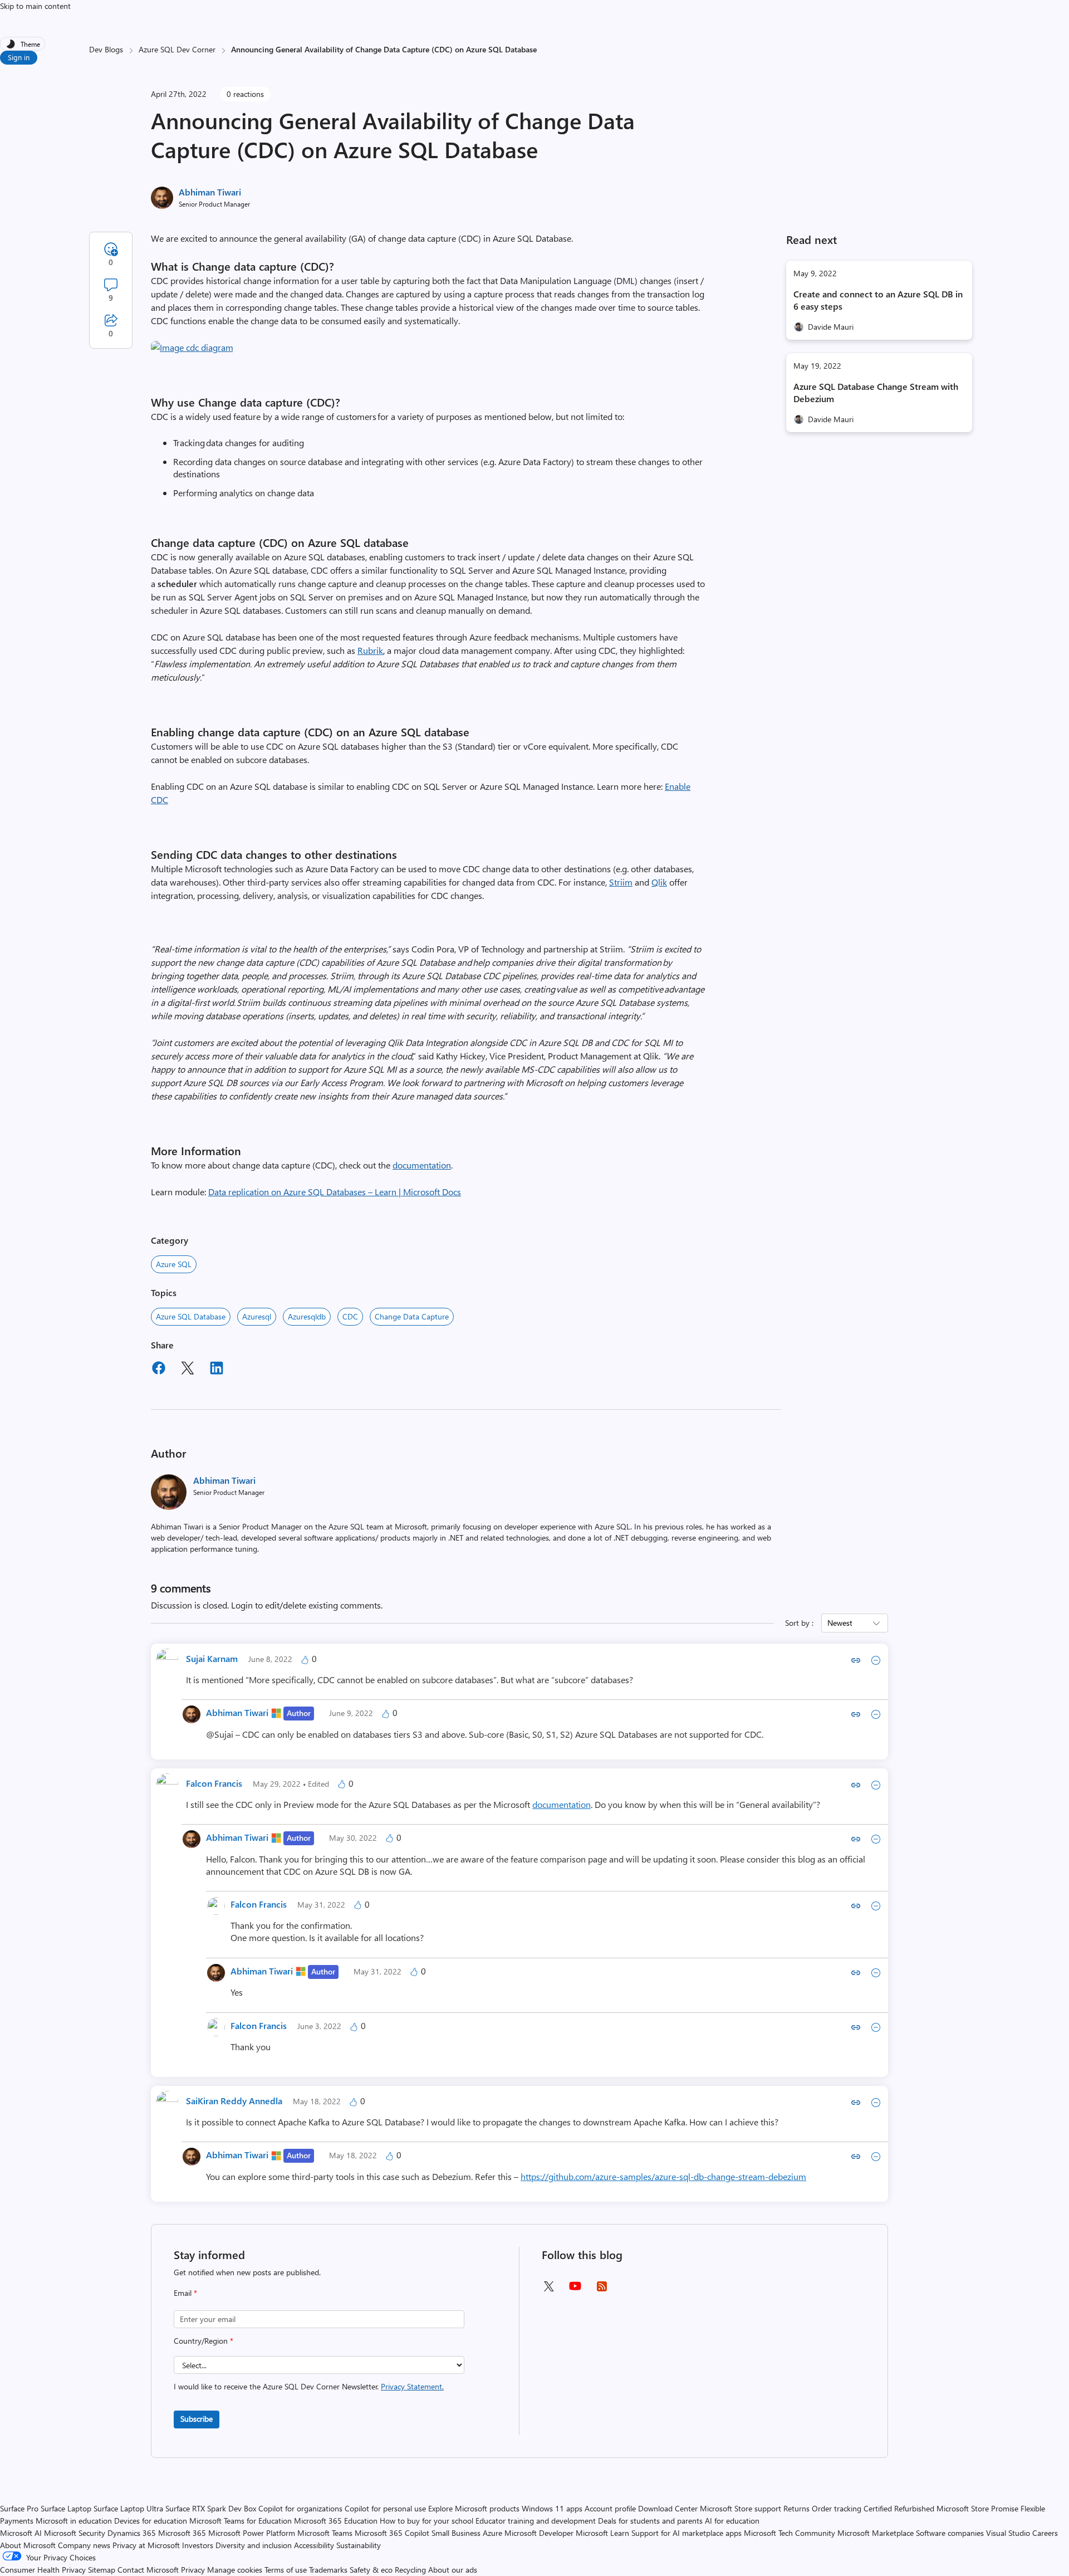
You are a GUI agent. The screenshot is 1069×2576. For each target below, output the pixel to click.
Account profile (610, 2508)
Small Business (456, 2533)
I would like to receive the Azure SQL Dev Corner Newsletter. (309, 2386)
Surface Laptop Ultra (128, 2508)
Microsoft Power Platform (252, 2533)
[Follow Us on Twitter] (548, 2290)
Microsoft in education (74, 2521)
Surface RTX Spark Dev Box (211, 2508)
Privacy (194, 2570)
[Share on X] (188, 1370)
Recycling (410, 2570)
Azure (492, 2533)
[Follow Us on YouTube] (575, 2290)
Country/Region (203, 2341)
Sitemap (102, 2570)
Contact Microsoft (148, 2570)
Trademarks (328, 2570)
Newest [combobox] (840, 1623)
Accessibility (314, 2545)
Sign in (19, 57)
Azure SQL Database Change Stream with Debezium (876, 392)
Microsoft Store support (741, 2508)
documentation (422, 1165)
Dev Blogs (106, 49)
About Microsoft (28, 2545)
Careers (1045, 2533)
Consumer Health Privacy (43, 2570)
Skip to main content (35, 6)
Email (185, 2293)
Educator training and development (536, 2521)
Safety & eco (371, 2570)
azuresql (257, 1316)
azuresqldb (307, 1316)
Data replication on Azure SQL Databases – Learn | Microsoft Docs (335, 1192)
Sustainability (359, 2545)
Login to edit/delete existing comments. (307, 1605)
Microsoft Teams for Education (241, 2521)
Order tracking (837, 2508)
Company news (84, 2545)
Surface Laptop (66, 2508)
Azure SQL (174, 1264)
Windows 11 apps (552, 2508)
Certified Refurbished (899, 2508)
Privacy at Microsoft (146, 2545)
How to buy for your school (426, 2521)
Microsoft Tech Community (790, 2533)
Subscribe (197, 2419)
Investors (198, 2545)
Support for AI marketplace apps (686, 2533)
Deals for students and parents (650, 2521)
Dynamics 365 (132, 2533)
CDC (350, 1316)
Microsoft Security (75, 2533)
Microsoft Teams (325, 2533)
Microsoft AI (21, 2533)
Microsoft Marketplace (876, 2533)
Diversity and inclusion (254, 2545)
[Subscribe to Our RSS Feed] (602, 2290)
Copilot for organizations (300, 2508)
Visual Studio (1008, 2533)
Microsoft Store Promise (977, 2508)
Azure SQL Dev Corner (177, 49)
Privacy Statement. (412, 2386)
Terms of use (286, 2570)
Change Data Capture (412, 1316)
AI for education (732, 2521)
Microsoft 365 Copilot (392, 2533)
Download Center (668, 2508)
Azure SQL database (191, 1316)
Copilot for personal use (385, 2508)
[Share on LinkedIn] (217, 1370)
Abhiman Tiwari (210, 192)
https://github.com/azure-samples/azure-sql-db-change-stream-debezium (663, 2176)
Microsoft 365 (182, 2533)
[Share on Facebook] (159, 1370)
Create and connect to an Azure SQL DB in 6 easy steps (878, 300)
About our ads (453, 2570)
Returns (796, 2508)
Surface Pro (19, 2508)
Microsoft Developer (539, 2533)
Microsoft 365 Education (336, 2521)
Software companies (950, 2533)
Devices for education (151, 2521)
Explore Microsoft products (474, 2508)
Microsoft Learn (602, 2533)
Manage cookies (235, 2570)
